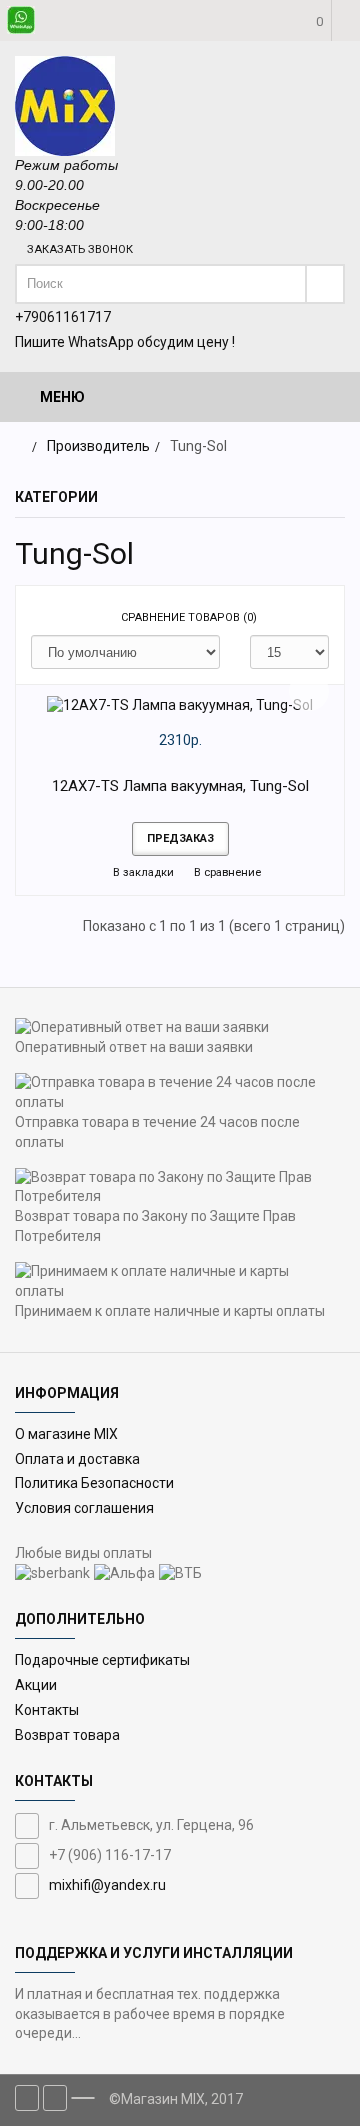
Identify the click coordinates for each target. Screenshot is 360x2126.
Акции (36, 1685)
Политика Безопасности (94, 1483)
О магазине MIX (66, 1434)
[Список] (76, 618)
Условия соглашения (84, 1508)
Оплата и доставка (77, 1459)
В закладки (142, 872)
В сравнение (226, 872)
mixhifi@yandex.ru (107, 1885)
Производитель (98, 446)
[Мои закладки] (285, 80)
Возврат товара (67, 1735)
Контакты (47, 1710)
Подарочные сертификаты (102, 1660)
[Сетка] (46, 618)
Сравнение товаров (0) (189, 617)
